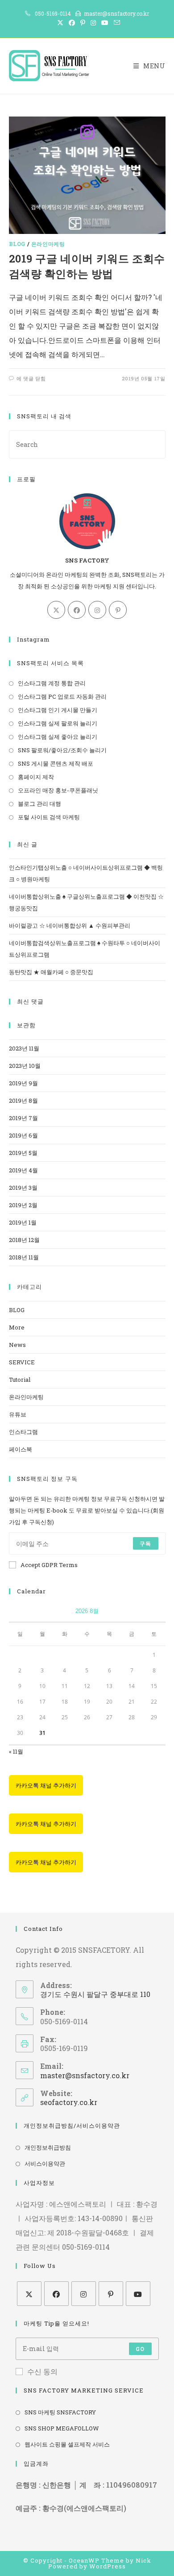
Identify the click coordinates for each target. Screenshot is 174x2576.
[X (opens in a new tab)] (60, 23)
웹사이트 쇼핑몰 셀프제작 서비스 (67, 2444)
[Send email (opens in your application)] (116, 23)
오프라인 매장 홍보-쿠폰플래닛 (58, 790)
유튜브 (18, 1414)
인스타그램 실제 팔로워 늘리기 (58, 723)
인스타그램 (23, 1432)
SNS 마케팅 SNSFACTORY (60, 2412)
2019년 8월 (23, 1100)
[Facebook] (77, 610)
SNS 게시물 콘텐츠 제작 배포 (56, 763)
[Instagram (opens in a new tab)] (93, 23)
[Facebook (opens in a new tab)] (72, 23)
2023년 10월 (25, 1066)
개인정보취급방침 (48, 2147)
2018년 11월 (24, 1257)
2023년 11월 (24, 1048)
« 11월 (16, 1751)
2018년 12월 (24, 1240)
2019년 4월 (23, 1170)
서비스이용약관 (45, 2163)
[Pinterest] (118, 610)
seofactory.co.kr (69, 2102)
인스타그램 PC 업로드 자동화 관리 (62, 696)
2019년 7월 (23, 1118)
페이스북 (21, 1449)
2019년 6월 (23, 1135)
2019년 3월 (23, 1188)
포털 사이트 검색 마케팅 (49, 817)
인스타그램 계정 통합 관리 (52, 683)
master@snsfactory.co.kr (85, 2075)
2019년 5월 (23, 1153)
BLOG (17, 244)
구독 (145, 1543)
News (17, 1345)
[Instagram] (97, 610)
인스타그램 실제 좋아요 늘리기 (58, 737)
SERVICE (22, 1362)
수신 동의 (42, 2371)
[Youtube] (138, 2294)
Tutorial (20, 1380)
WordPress (108, 2566)
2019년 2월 (23, 1205)
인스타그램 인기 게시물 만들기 (58, 710)
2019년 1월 (23, 1222)
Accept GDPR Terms (49, 1565)
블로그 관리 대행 (39, 804)
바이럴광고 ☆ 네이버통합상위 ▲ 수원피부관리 (70, 925)
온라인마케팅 (48, 244)
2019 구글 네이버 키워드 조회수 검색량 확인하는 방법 (87, 266)
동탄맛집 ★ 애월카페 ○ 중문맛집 (51, 972)
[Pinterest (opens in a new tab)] (83, 23)
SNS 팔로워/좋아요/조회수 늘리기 (62, 750)
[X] (56, 610)
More (17, 1327)
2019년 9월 (23, 1083)
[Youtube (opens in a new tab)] (105, 23)
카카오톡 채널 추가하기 (46, 1785)
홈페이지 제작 (36, 777)
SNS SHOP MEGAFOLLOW (62, 2428)
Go (140, 2349)
